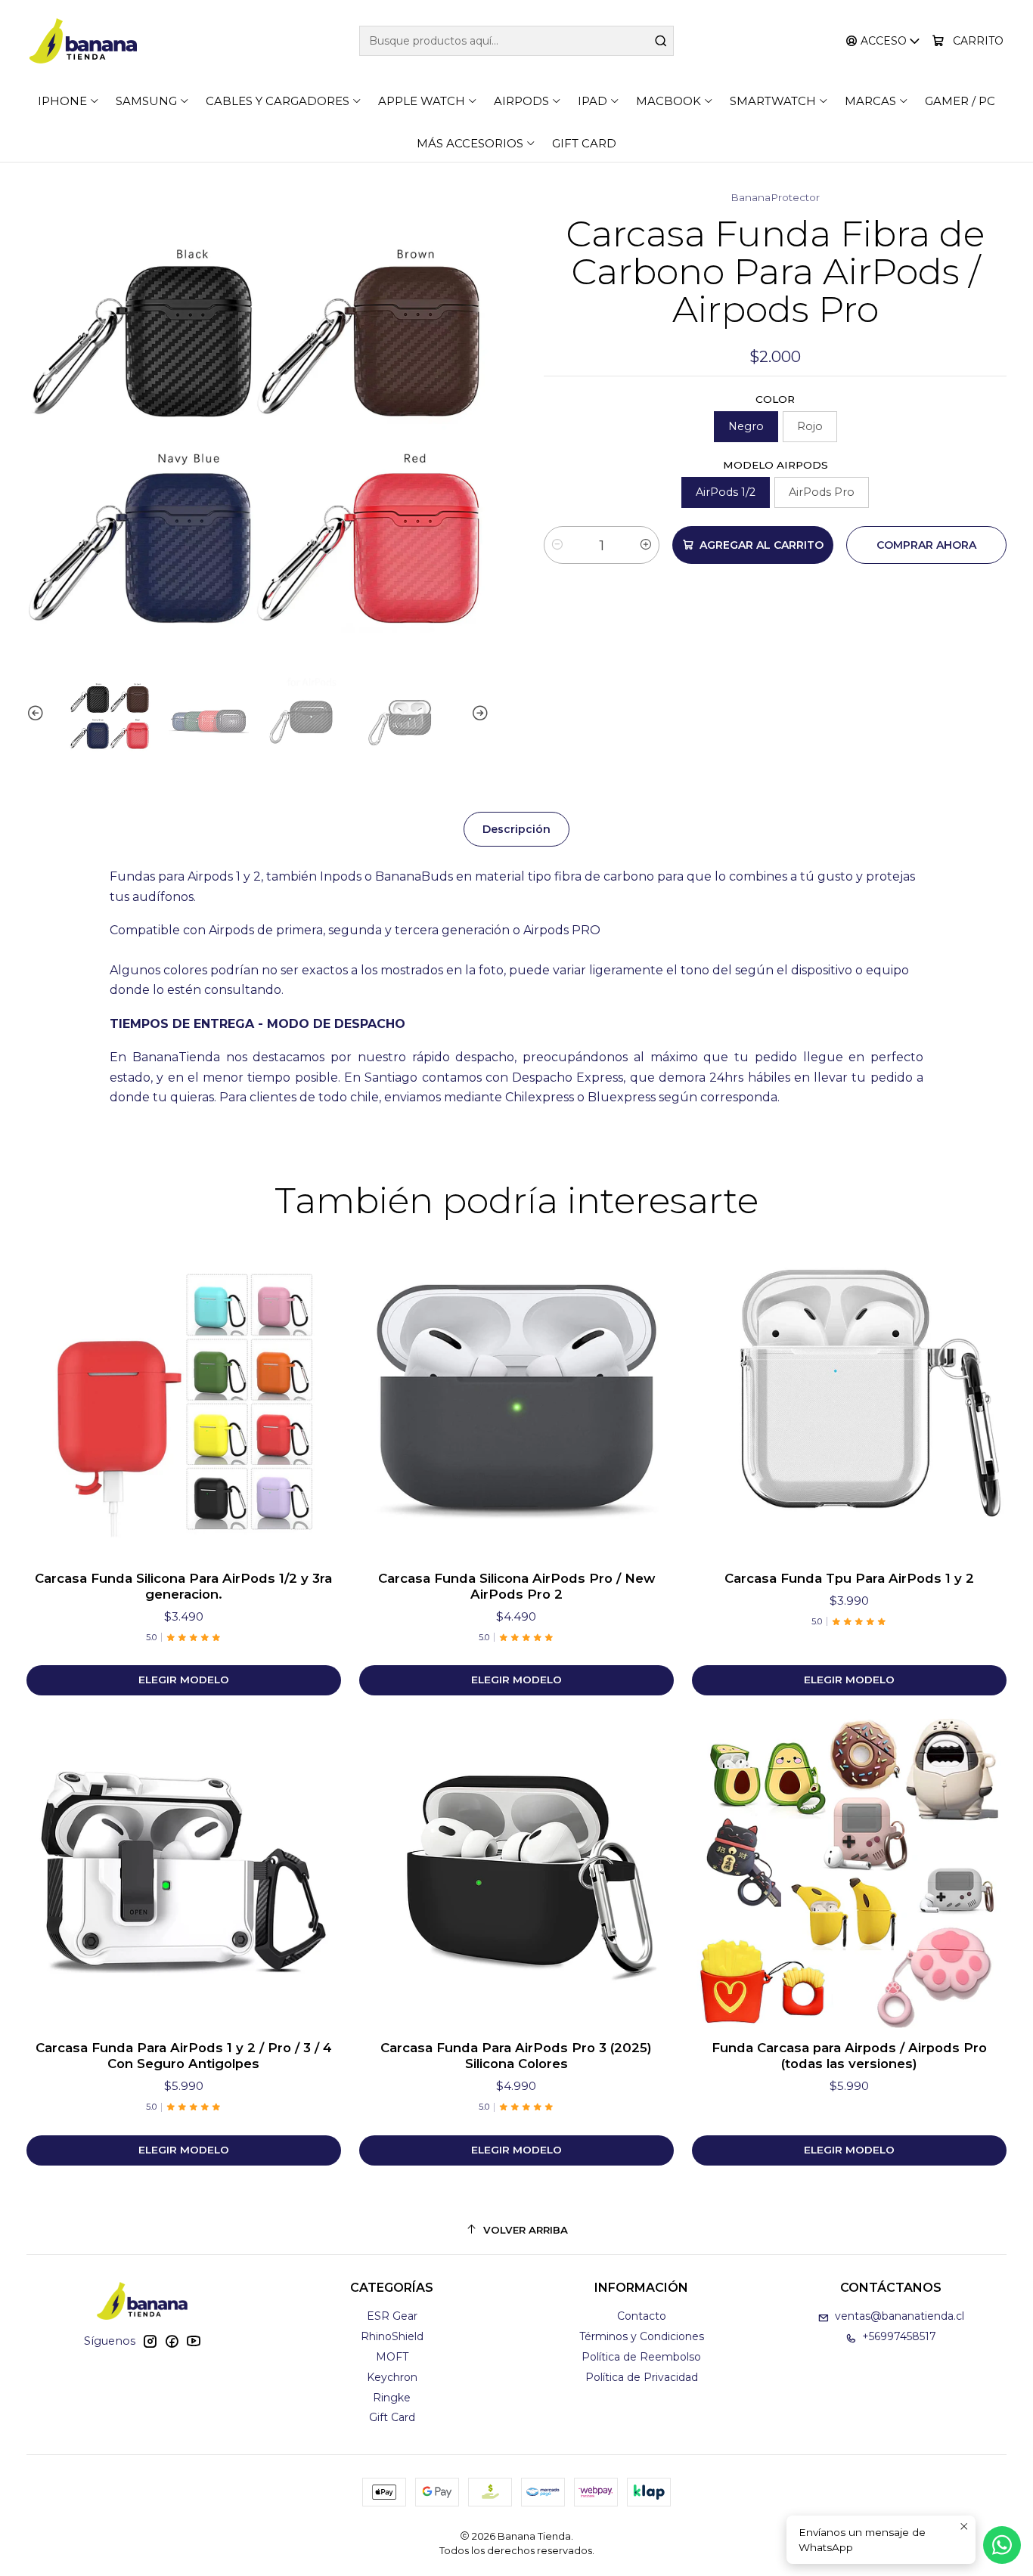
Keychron (392, 2377)
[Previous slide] (38, 714)
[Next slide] (478, 714)
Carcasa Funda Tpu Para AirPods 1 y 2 (849, 1578)
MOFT (392, 2357)
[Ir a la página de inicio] (83, 41)
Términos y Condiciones (642, 2336)
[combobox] (516, 41)
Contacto (642, 2316)
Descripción (516, 829)
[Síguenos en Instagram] (150, 2341)
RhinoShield (392, 2336)
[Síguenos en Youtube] (194, 2341)
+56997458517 (899, 2336)
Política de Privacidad (642, 2377)
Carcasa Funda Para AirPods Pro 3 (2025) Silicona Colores (516, 2056)
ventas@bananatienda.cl (900, 2316)
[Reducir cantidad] (557, 545)
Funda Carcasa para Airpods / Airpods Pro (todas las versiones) (849, 2056)
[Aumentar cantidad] (646, 545)
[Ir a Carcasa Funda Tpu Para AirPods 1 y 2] (849, 1401)
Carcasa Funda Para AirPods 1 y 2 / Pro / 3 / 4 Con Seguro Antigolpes (184, 2056)
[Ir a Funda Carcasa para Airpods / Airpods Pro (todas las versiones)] (849, 1871)
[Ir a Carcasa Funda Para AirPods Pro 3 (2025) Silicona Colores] (516, 1871)
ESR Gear (392, 2316)
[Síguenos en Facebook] (172, 2341)
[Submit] (661, 41)
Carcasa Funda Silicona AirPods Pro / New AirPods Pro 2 (516, 1586)
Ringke (392, 2398)
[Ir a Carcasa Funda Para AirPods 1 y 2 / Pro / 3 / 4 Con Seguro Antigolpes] (184, 1871)
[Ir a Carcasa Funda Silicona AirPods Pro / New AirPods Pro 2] (516, 1401)
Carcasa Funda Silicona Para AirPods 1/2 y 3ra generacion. (183, 1586)
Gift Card (392, 2417)
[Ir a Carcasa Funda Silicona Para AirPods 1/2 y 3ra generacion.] (184, 1401)
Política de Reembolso (641, 2357)
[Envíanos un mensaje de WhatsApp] (1002, 2545)
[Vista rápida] (314, 1401)
